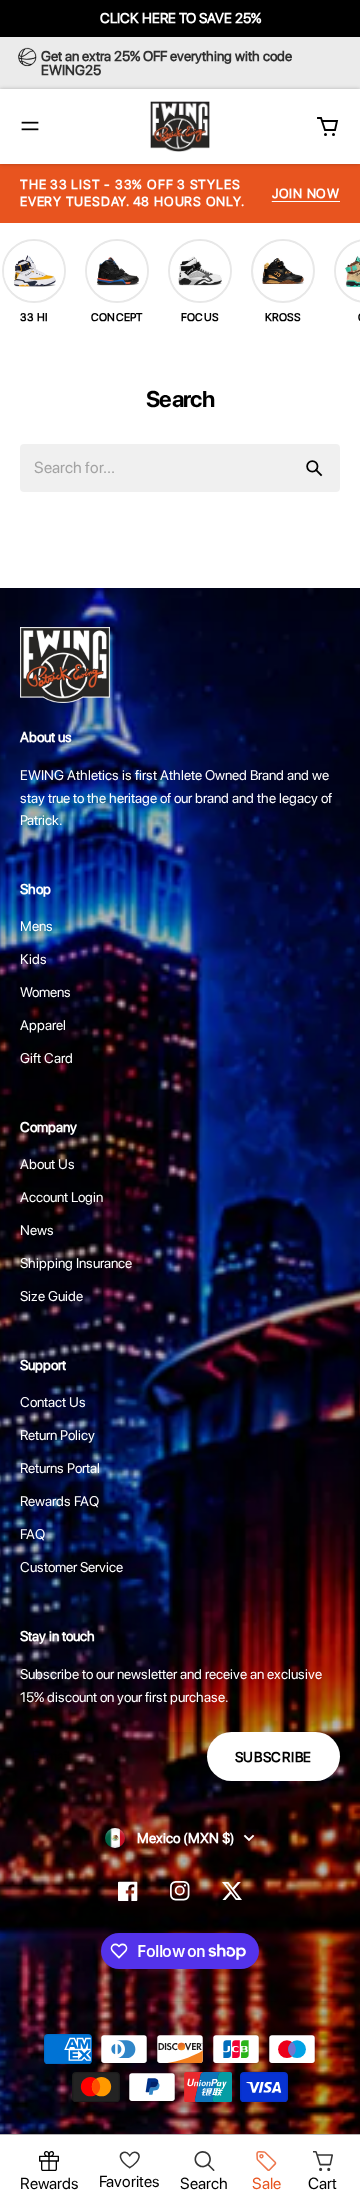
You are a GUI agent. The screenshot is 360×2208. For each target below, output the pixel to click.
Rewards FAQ (59, 1501)
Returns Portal (60, 1468)
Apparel (43, 1025)
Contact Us (53, 1402)
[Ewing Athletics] (180, 126)
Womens (45, 992)
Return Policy (57, 1435)
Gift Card (46, 1058)
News (37, 1230)
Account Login (61, 1197)
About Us (47, 1164)
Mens (36, 926)
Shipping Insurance (76, 1263)
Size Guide (51, 1296)
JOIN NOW (306, 193)
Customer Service (71, 1567)
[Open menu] (30, 126)
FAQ (32, 1534)
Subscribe (273, 1757)
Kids (33, 959)
